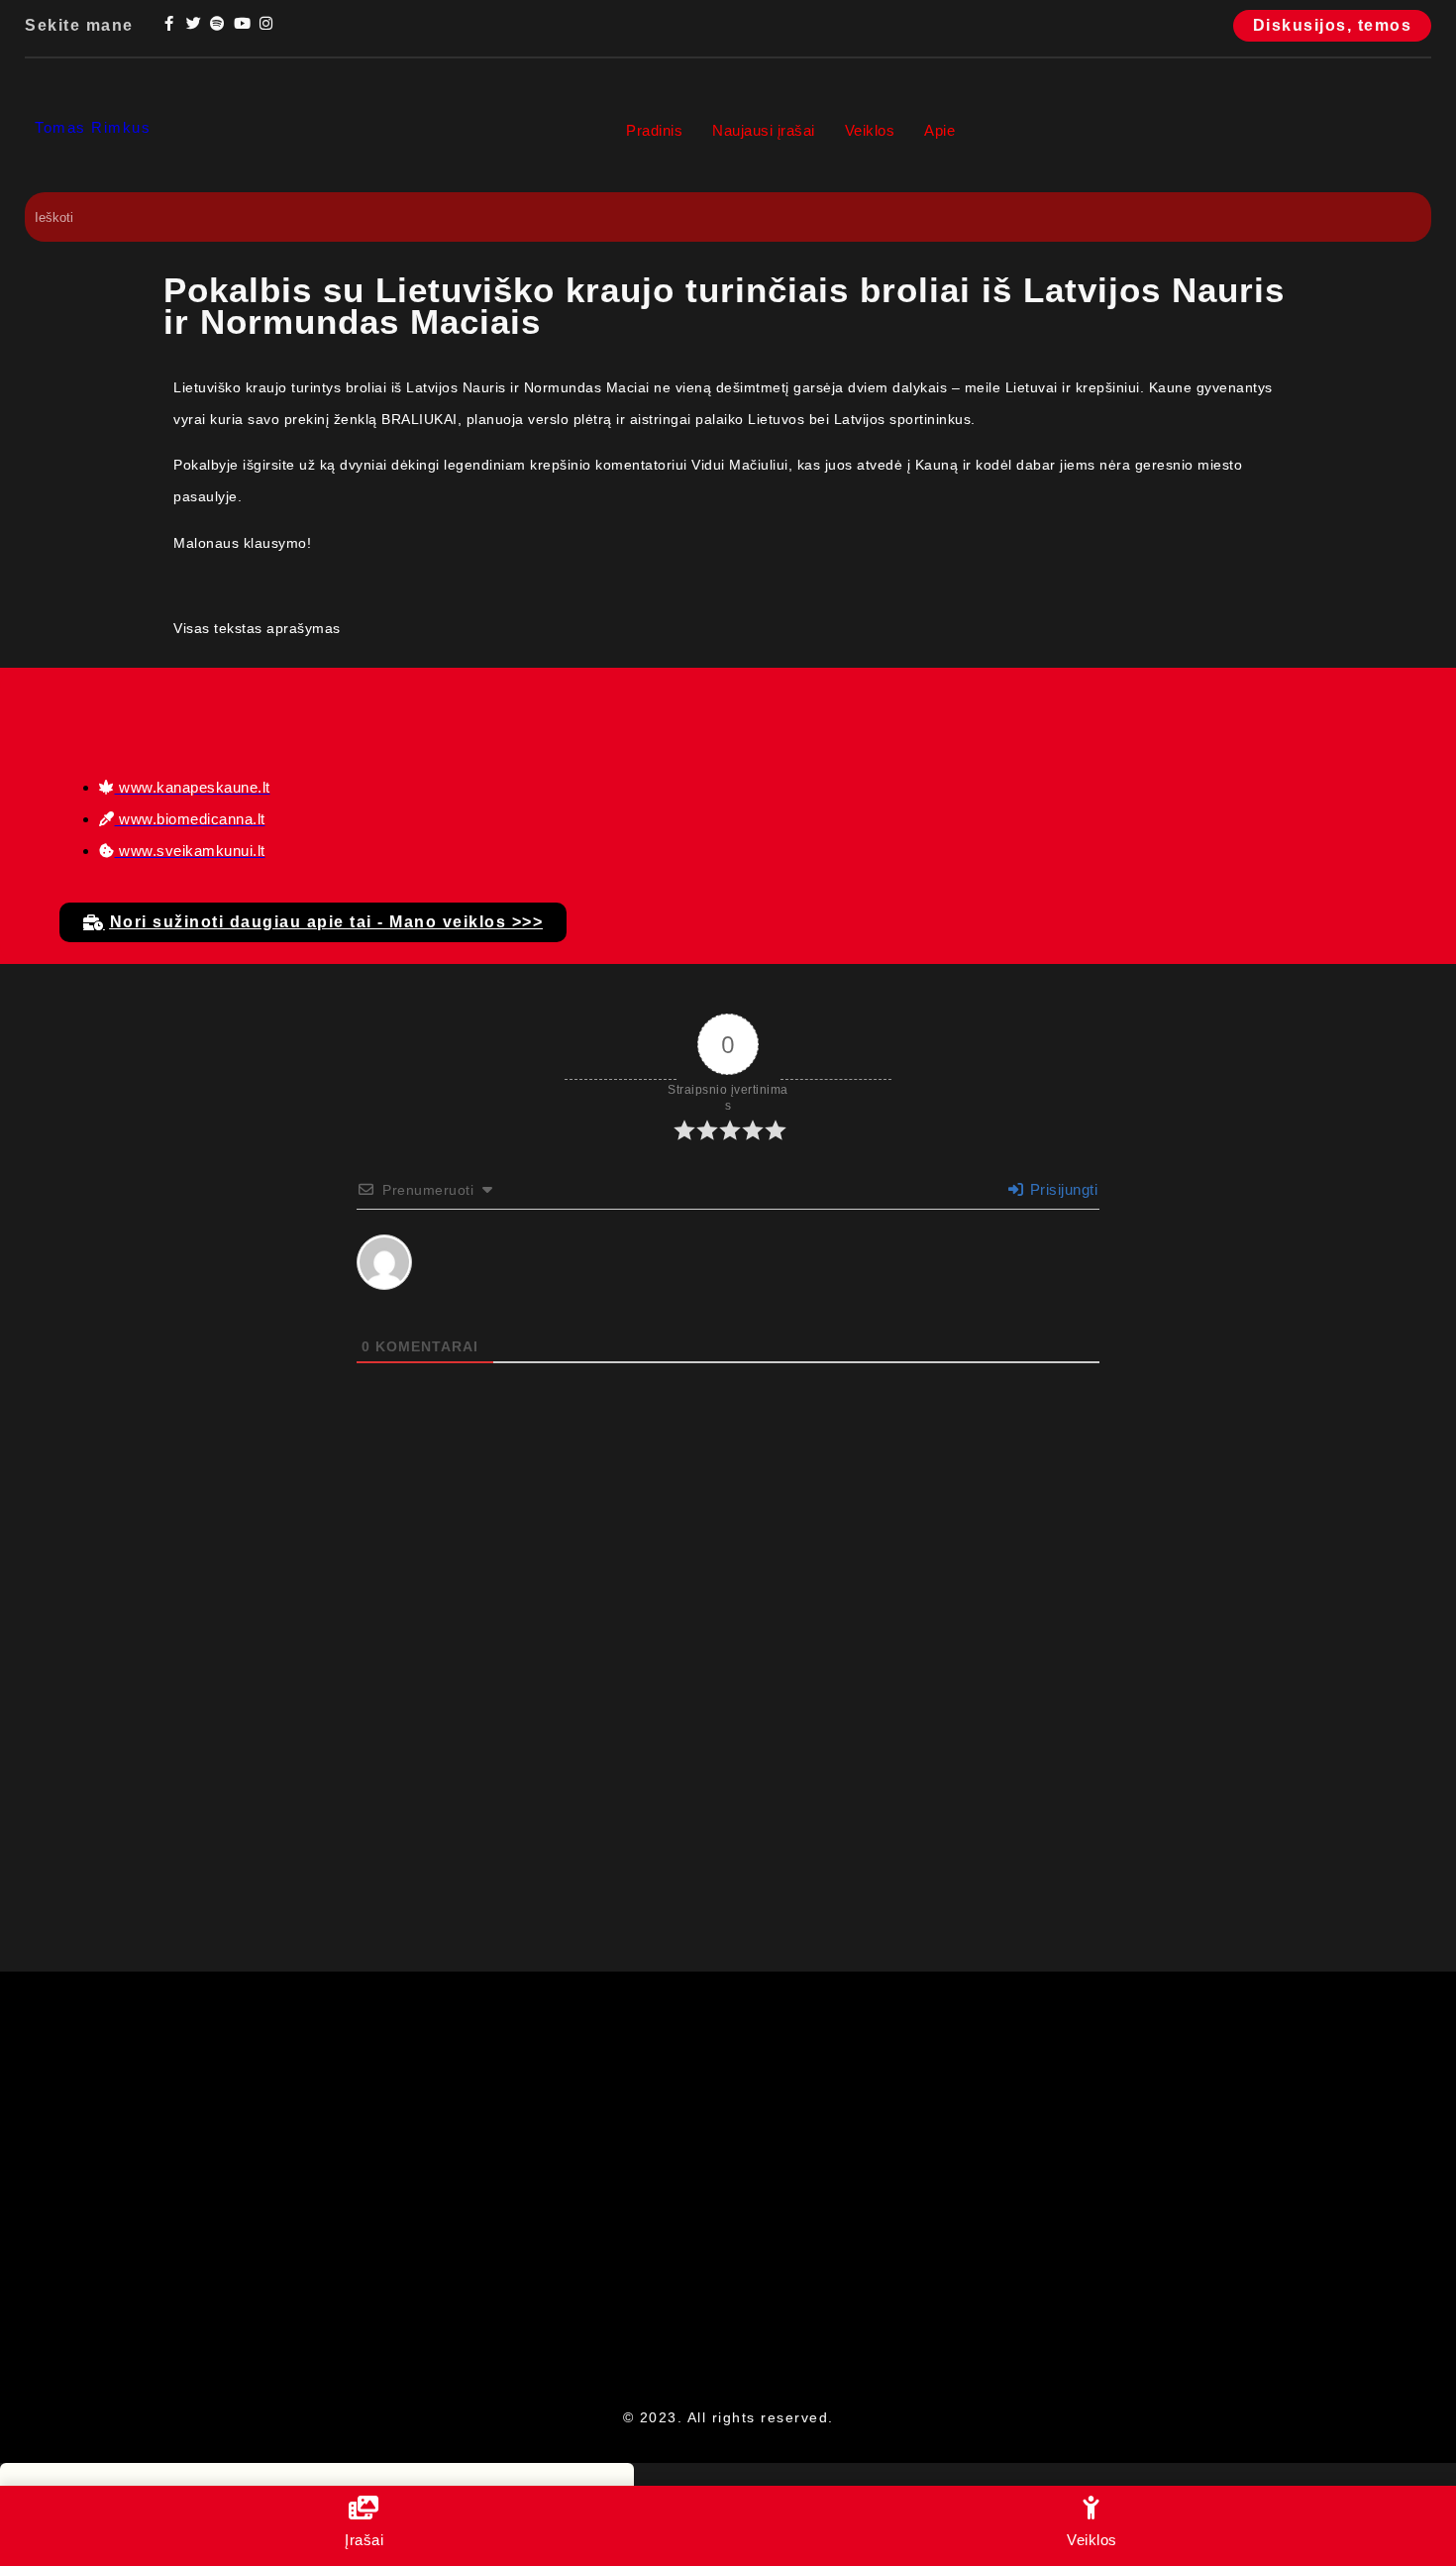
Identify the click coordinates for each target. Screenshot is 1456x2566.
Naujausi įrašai (764, 130)
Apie (939, 130)
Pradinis (654, 130)
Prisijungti (1061, 1189)
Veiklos (870, 130)
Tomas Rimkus (93, 127)
